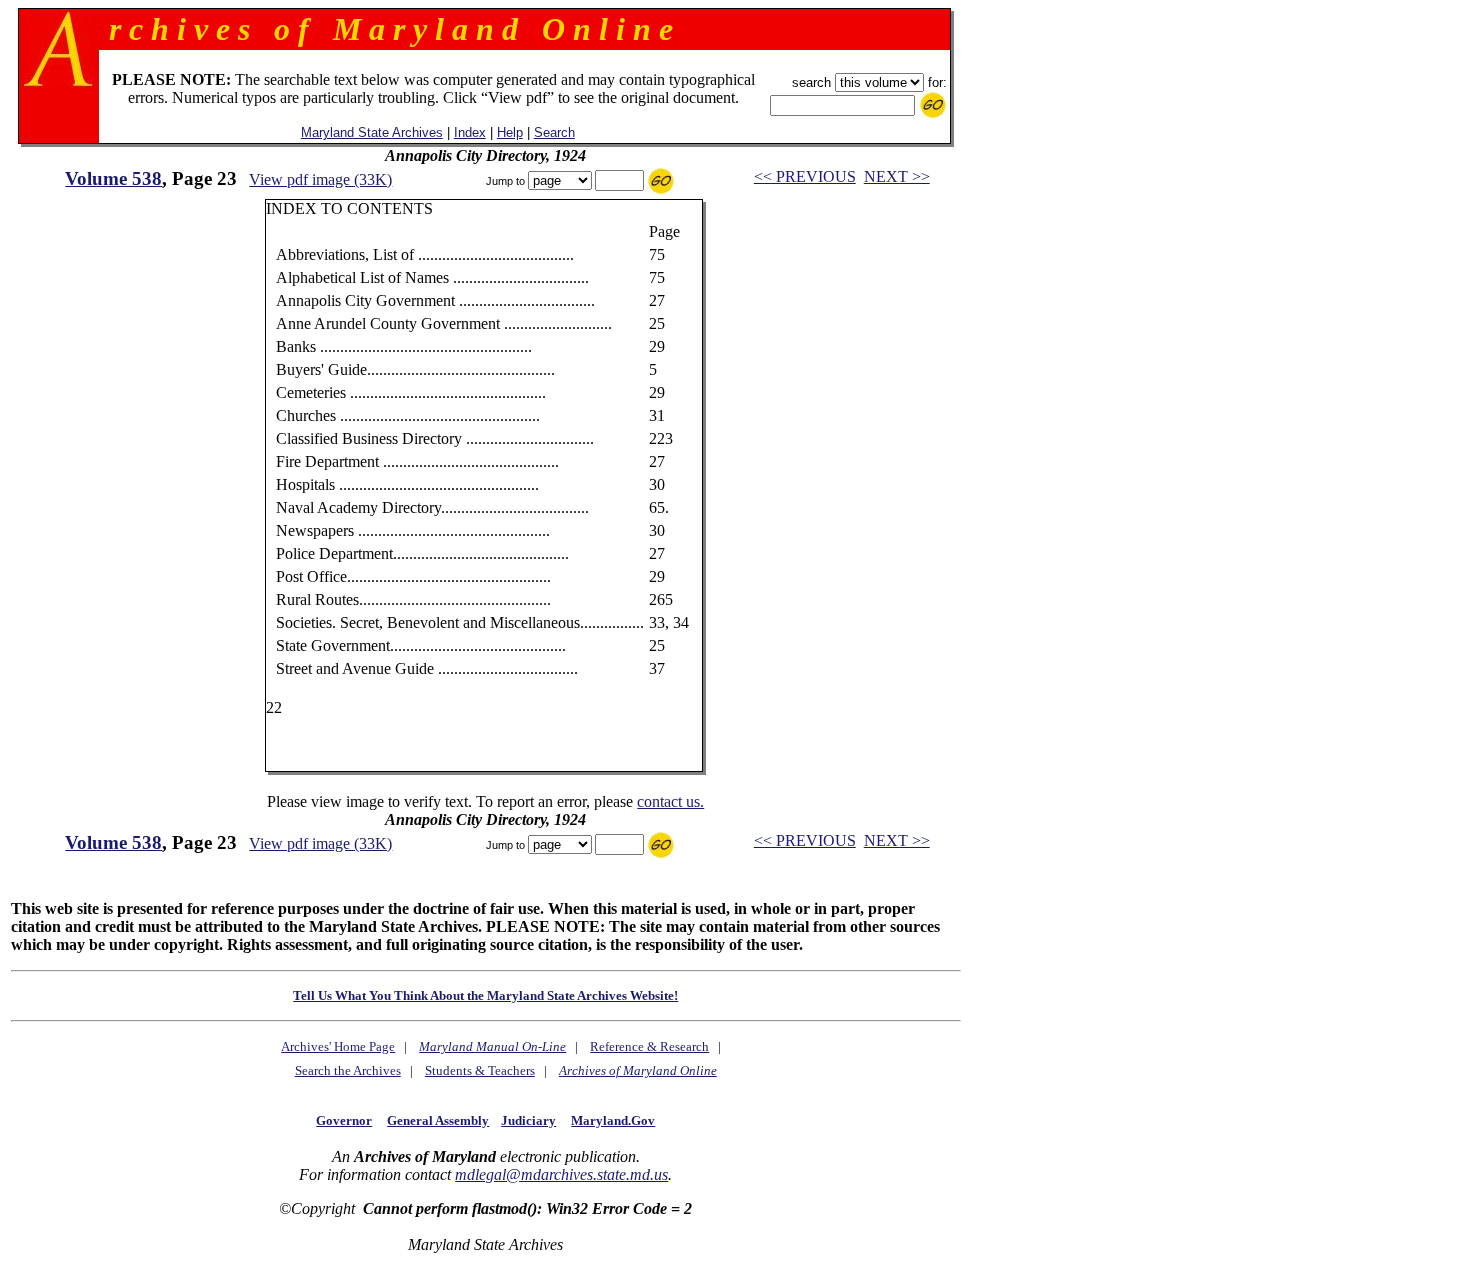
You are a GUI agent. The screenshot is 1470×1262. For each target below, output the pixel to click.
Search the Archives (348, 1070)
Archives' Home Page (338, 1046)
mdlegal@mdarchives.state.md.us (561, 1174)
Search (554, 132)
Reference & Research (649, 1046)
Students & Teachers (480, 1070)
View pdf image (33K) (320, 179)
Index (470, 132)
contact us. (670, 801)
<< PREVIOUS (805, 176)
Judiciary (528, 1120)
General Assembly (438, 1120)
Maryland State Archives (372, 132)
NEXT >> (897, 176)
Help (510, 132)
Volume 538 (113, 178)
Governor (344, 1120)
